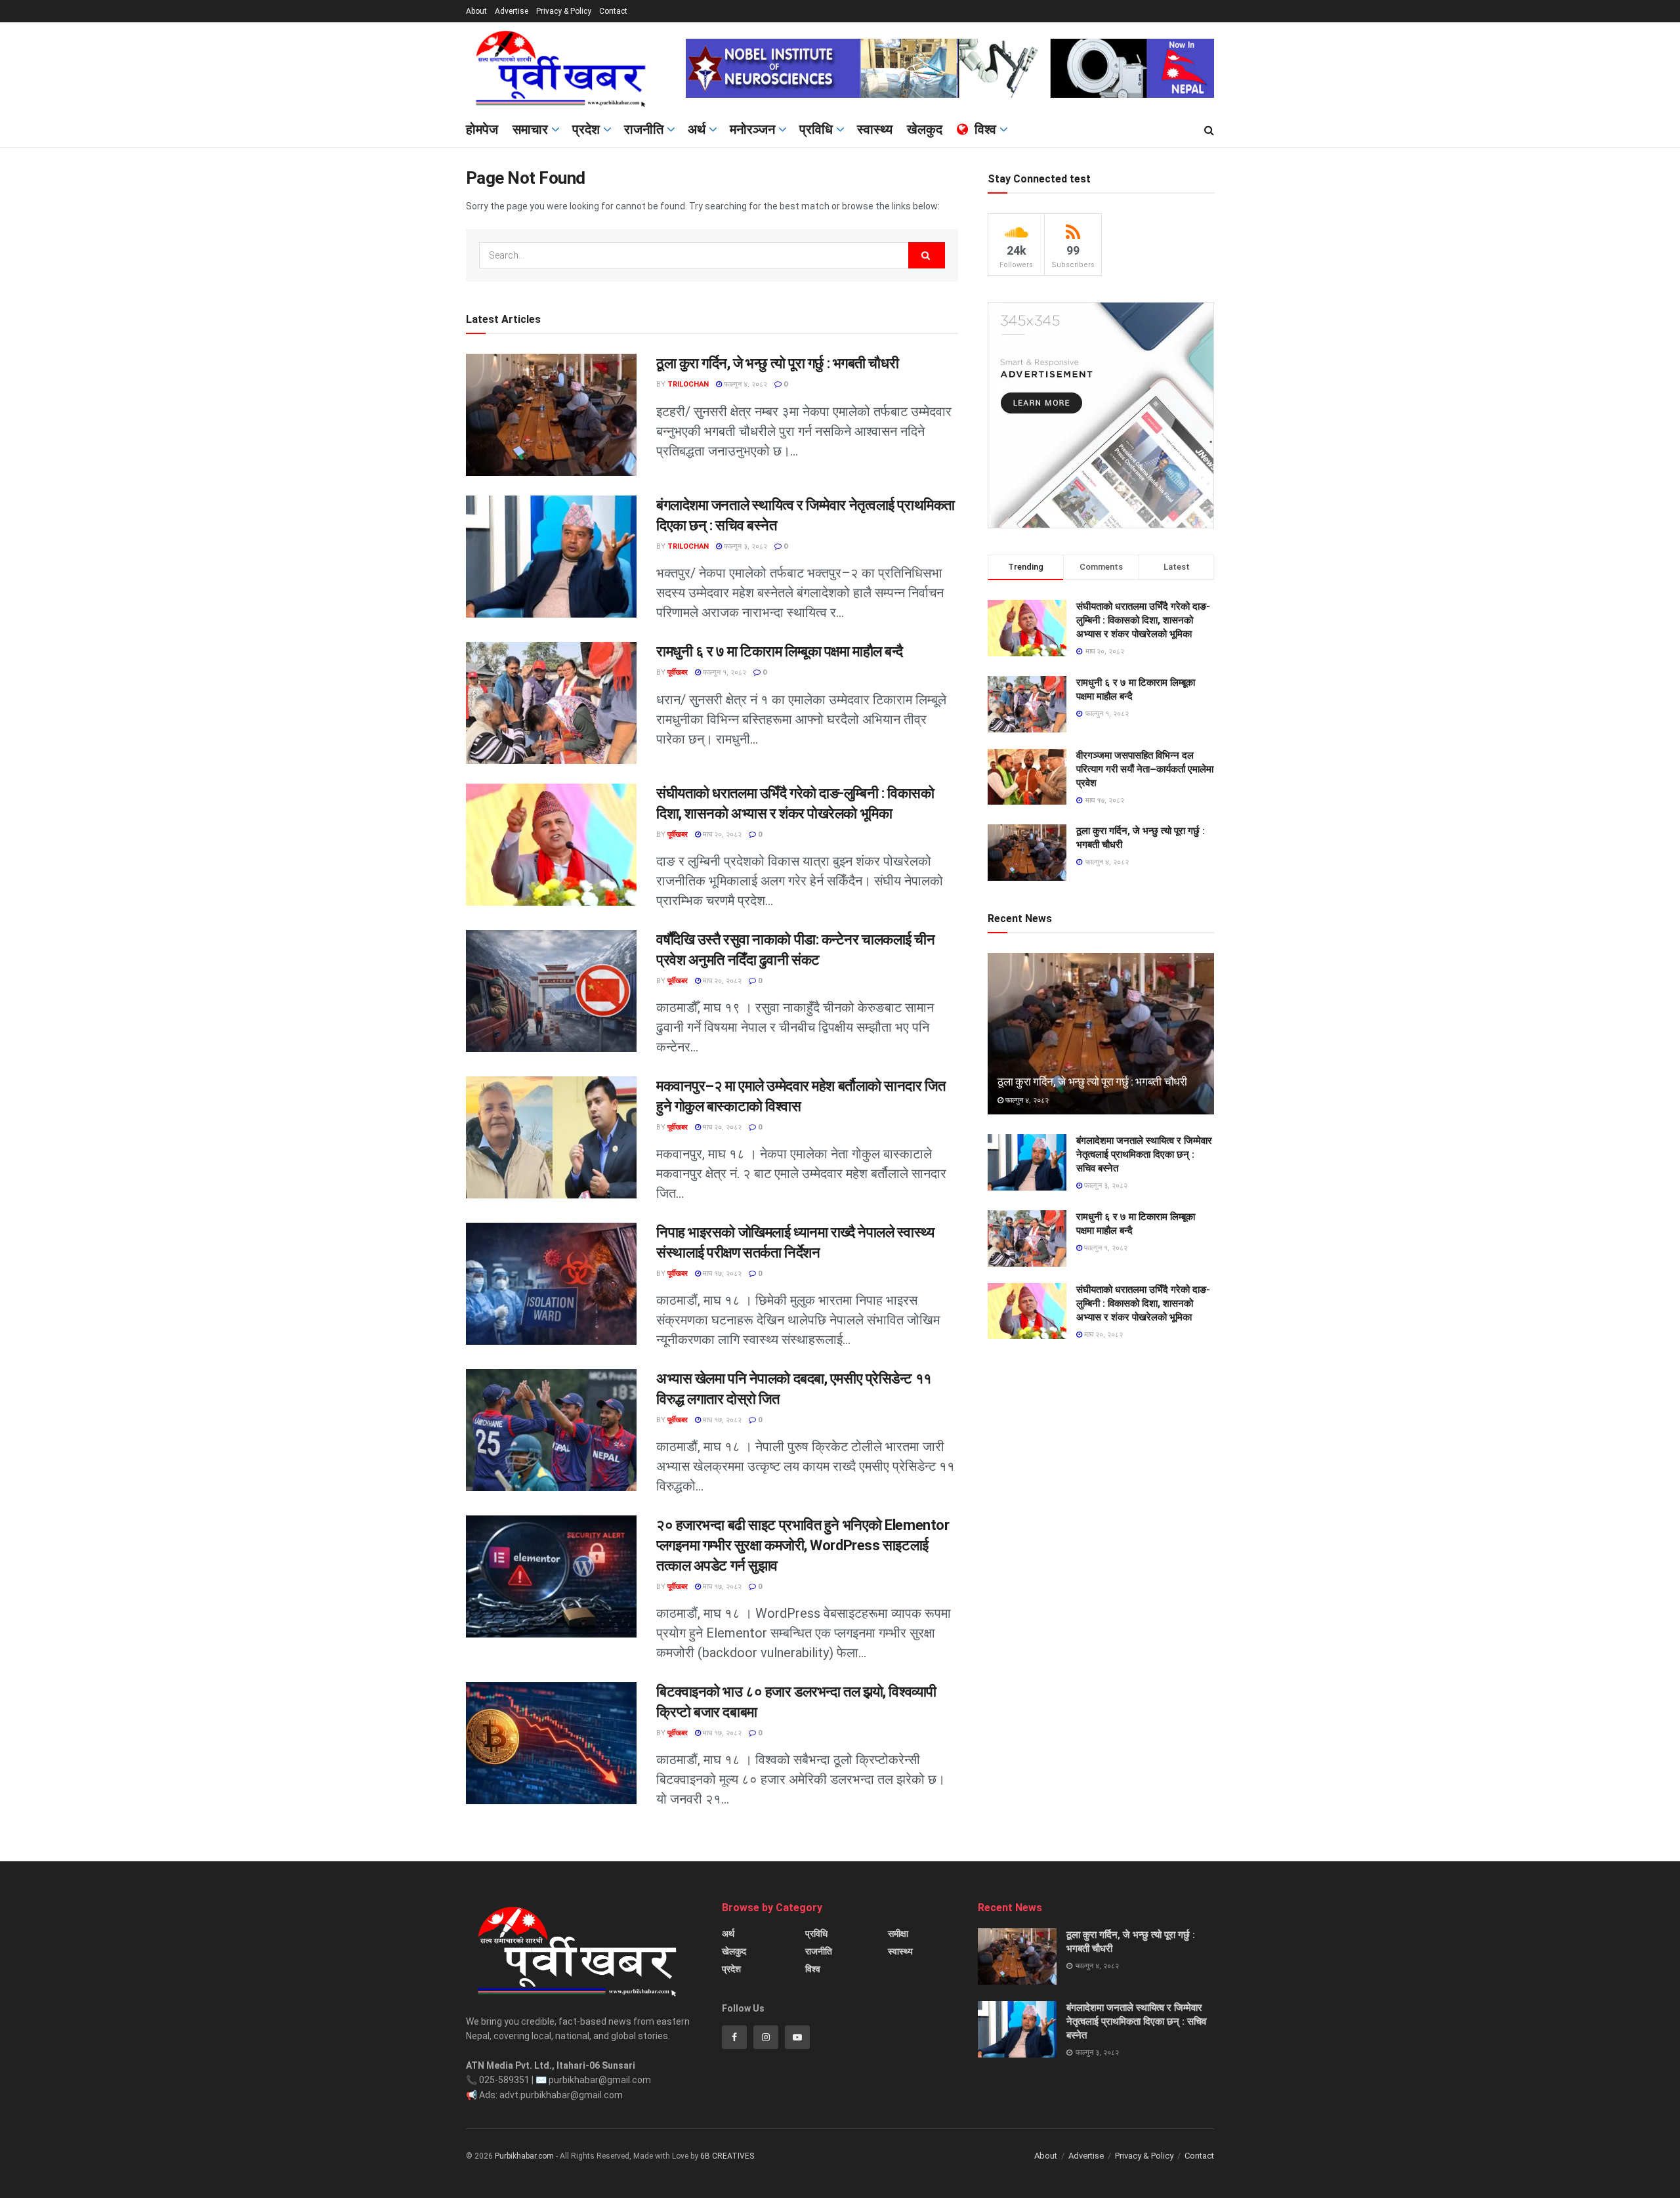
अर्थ (697, 129)
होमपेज (482, 129)
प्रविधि (816, 129)
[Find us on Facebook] (734, 2037)
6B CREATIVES (727, 2156)
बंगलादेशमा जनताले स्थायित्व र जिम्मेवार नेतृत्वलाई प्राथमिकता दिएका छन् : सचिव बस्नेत (1144, 1154)
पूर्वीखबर (678, 672)
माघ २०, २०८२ (721, 835)
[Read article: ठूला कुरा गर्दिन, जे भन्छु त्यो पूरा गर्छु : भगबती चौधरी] (551, 415)
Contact (613, 11)
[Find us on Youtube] (797, 2037)
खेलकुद (925, 129)
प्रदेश (586, 129)
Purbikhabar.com (524, 2156)
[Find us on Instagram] (766, 2037)
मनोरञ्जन (752, 129)
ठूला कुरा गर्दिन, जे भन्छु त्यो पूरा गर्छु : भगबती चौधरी (777, 363)
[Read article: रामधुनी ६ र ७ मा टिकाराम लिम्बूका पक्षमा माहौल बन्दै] (551, 703)
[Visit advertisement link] (950, 68)
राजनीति (644, 129)
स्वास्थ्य (875, 129)
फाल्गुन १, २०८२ (724, 672)
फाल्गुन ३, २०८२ (745, 546)
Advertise (512, 11)
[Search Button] (1209, 131)
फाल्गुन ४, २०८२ (745, 384)
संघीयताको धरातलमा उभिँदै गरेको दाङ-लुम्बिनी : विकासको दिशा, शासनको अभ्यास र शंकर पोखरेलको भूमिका (1143, 620)
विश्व (985, 129)
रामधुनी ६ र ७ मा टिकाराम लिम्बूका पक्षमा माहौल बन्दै (780, 651)
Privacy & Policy (564, 11)
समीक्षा (898, 1934)
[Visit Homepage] (567, 68)
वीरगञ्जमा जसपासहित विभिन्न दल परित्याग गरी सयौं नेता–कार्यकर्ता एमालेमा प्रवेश (1145, 769)
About (476, 11)
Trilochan (688, 384)
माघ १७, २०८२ (721, 1274)
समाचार (530, 129)
